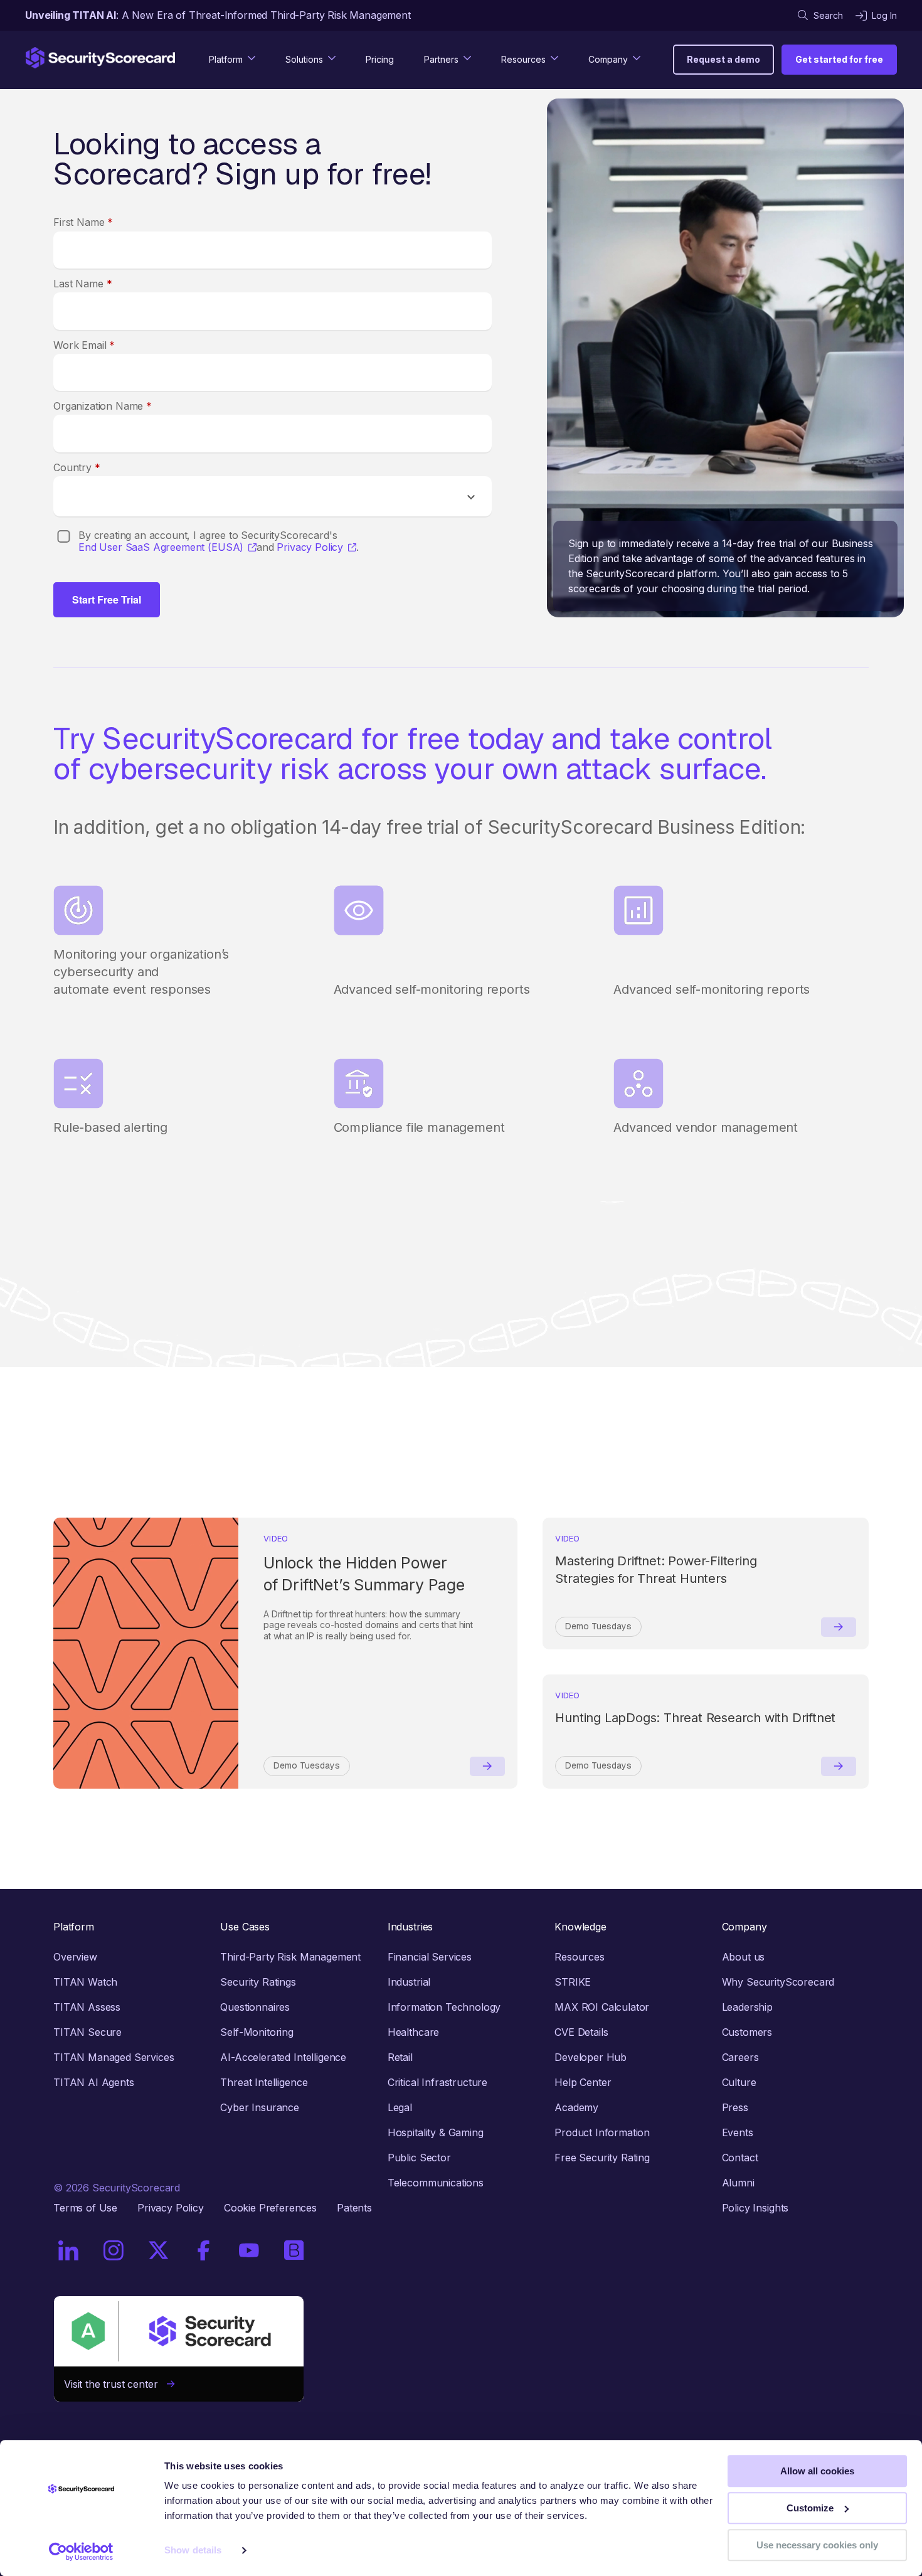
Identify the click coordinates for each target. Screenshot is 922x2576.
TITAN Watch (85, 1982)
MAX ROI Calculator (602, 2007)
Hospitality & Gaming (436, 2132)
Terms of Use (85, 2208)
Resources (580, 1957)
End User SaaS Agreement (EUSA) (161, 547)
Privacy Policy (310, 547)
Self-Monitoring (257, 2032)
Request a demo (723, 59)
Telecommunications (436, 2183)
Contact (740, 2158)
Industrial (409, 1982)
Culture (739, 2082)
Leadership (747, 2007)
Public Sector (419, 2158)
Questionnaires (255, 2007)
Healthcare (413, 2032)
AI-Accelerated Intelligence (283, 2057)
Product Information (602, 2132)
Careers (740, 2057)
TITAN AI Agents (94, 2082)
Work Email (84, 345)
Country (77, 467)
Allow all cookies (817, 2471)
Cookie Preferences (270, 2208)
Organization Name (103, 406)
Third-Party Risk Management (290, 1957)
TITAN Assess (87, 2007)
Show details (193, 2551)
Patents (354, 2208)
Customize (810, 2508)
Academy (576, 2107)
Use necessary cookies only (817, 2545)
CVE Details (581, 2032)
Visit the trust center (115, 2384)
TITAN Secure (87, 2032)
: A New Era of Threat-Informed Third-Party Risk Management (218, 15)
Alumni (738, 2183)
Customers (747, 2032)
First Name (83, 222)
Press (735, 2107)
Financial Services (430, 1957)
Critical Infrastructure (437, 2082)
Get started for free (839, 59)
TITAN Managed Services (114, 2057)
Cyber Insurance (260, 2107)
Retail (400, 2057)
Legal (400, 2107)
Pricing (380, 59)
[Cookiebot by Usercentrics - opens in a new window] (81, 2552)
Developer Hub (591, 2057)
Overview (75, 1957)
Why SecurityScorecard (778, 1982)
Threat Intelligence (264, 2082)
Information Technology (444, 2007)
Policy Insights (755, 2208)
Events (738, 2132)
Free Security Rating (602, 2158)
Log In (884, 15)
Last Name (82, 284)
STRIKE (573, 1982)
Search (828, 15)
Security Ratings (258, 1982)
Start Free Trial (107, 599)
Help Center (583, 2082)
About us (744, 1957)
